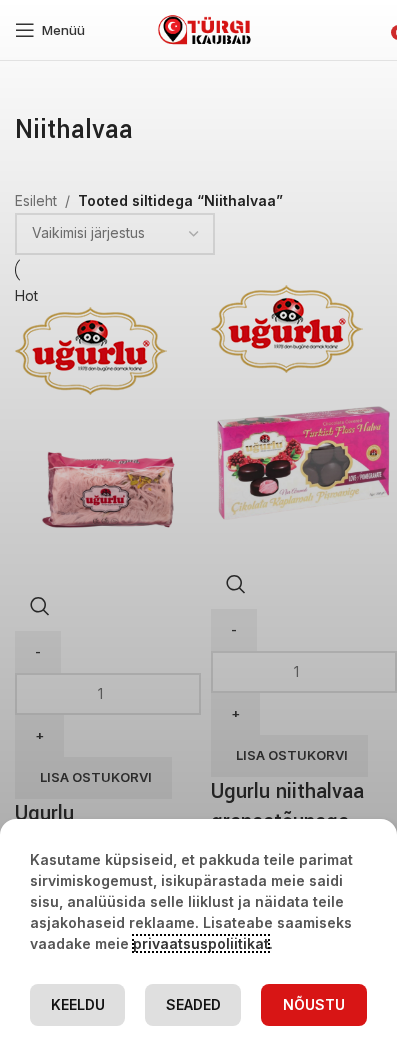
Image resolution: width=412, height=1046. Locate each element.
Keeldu (78, 1004)
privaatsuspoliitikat (201, 943)
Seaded (193, 1004)
